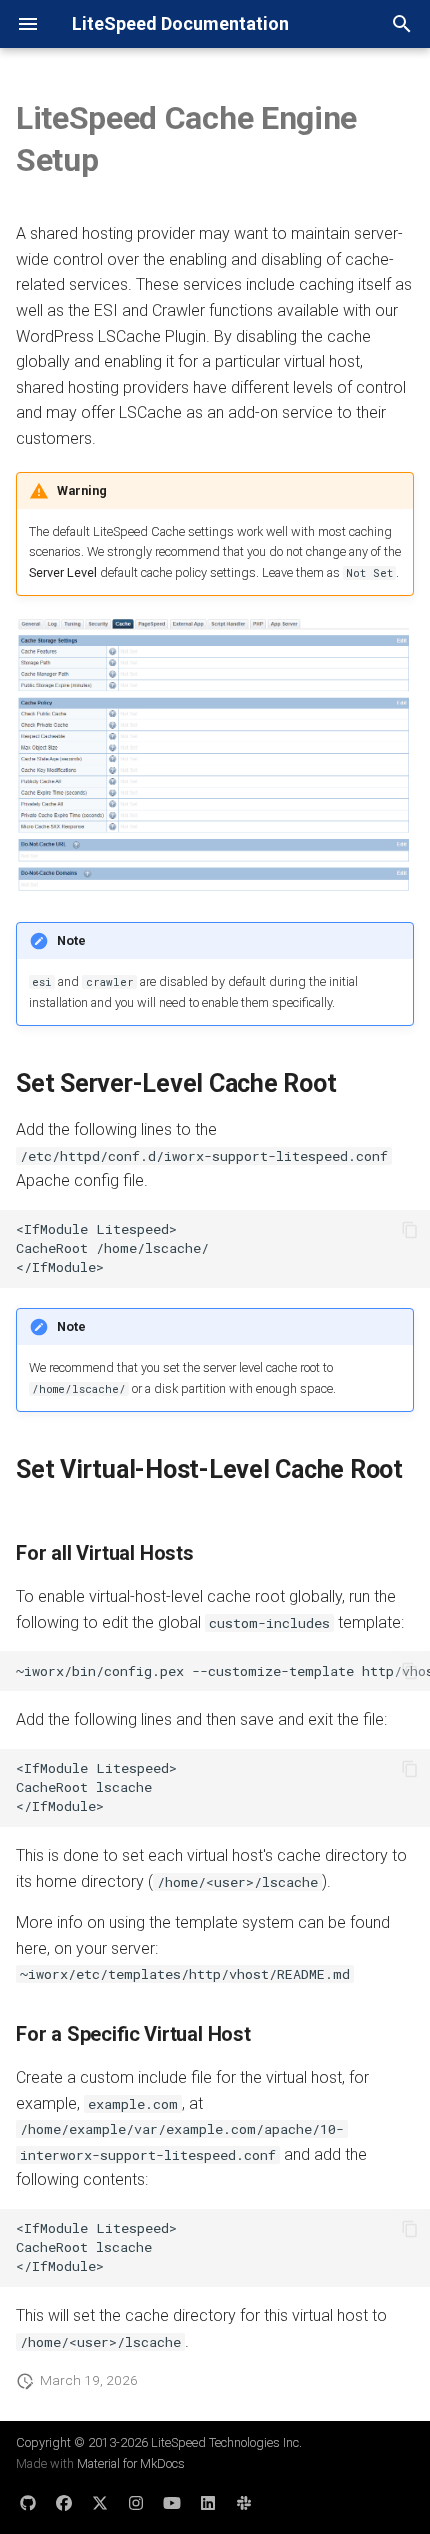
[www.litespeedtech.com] (244, 2502)
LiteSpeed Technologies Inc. (226, 2442)
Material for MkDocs (131, 2463)
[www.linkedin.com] (208, 2502)
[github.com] (28, 2502)
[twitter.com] (100, 2502)
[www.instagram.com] (136, 2502)
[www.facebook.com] (64, 2502)
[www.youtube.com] (172, 2502)
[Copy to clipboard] (410, 1230)
